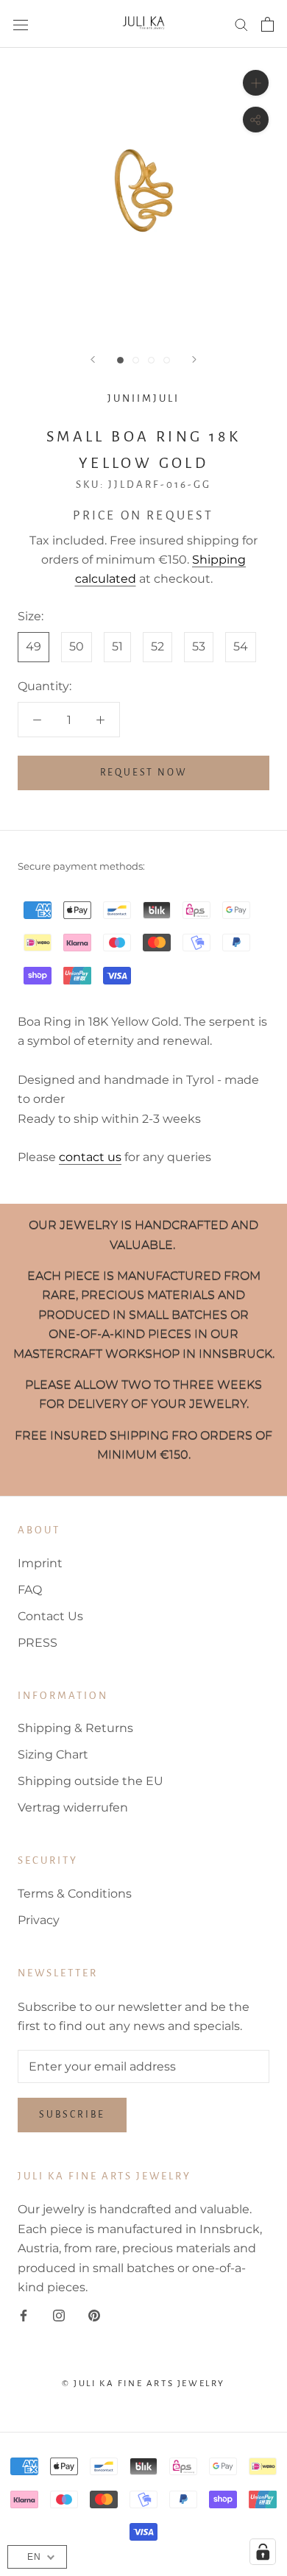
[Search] (241, 24)
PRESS (38, 1643)
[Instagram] (59, 2315)
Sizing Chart (53, 1754)
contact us (90, 1157)
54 (241, 646)
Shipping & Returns (75, 1728)
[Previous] (93, 359)
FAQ (30, 1590)
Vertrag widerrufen (73, 1807)
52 (157, 646)
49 (33, 646)
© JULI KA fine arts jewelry (143, 2384)
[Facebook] (24, 2315)
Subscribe (72, 2115)
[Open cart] (267, 24)
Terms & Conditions (75, 1894)
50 (77, 646)
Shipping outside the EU (91, 1781)
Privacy (39, 1920)
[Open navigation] (21, 24)
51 (117, 646)
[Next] (194, 359)
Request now (144, 773)
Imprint (40, 1563)
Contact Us (50, 1616)
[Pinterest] (94, 2315)
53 (199, 646)
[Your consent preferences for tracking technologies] (263, 2552)
